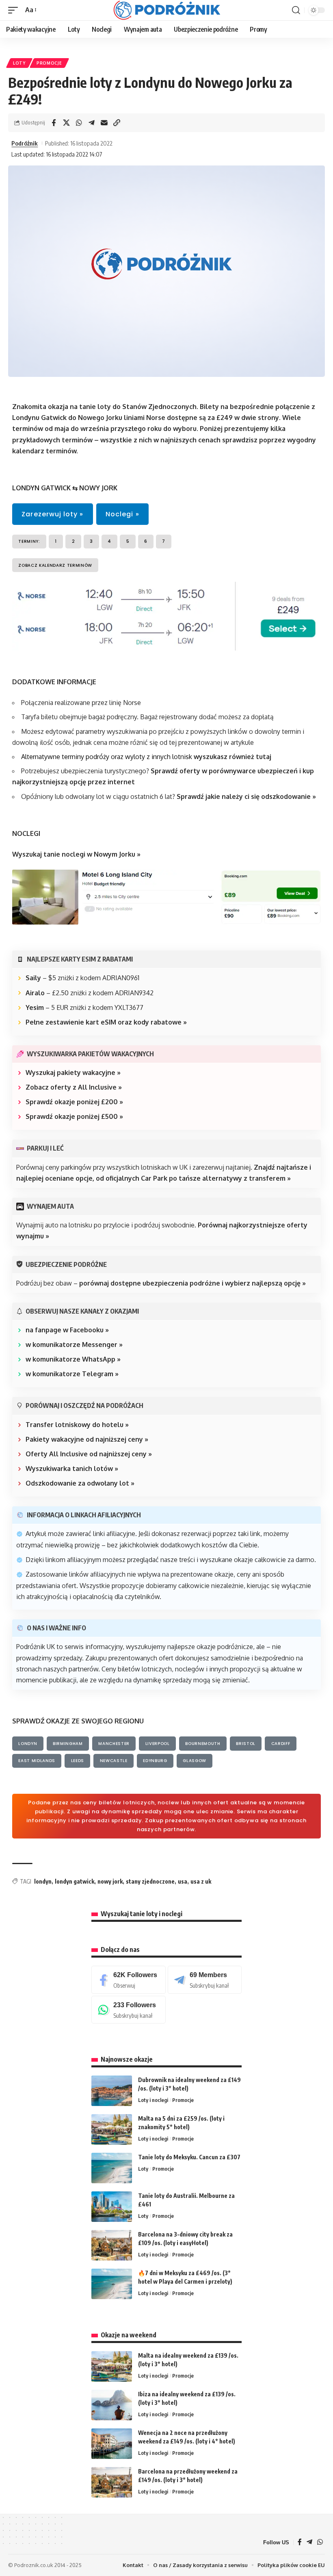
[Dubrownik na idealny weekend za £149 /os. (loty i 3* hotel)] (112, 2091)
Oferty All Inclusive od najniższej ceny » (89, 1454)
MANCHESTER (114, 1744)
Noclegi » (122, 514)
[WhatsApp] (129, 2010)
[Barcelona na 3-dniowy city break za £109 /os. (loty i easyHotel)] (112, 2245)
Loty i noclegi (153, 2100)
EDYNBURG (155, 1761)
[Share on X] (66, 123)
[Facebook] (129, 1980)
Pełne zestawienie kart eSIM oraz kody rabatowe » (106, 1022)
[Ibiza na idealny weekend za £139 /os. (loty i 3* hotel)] (112, 2405)
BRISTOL (246, 1744)
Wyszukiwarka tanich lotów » (72, 1469)
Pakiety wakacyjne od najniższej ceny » (87, 1439)
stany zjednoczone (150, 1881)
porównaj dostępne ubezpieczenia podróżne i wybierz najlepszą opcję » (192, 1283)
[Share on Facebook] (54, 123)
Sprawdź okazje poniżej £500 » (74, 1116)
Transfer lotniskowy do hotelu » (77, 1425)
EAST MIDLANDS (37, 1761)
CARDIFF (281, 1744)
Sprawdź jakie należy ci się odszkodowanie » (246, 796)
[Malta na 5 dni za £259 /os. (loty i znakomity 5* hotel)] (112, 2129)
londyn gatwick (75, 1881)
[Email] (104, 123)
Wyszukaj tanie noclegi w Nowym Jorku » (76, 854)
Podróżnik (25, 143)
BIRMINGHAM (68, 1744)
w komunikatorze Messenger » (74, 1345)
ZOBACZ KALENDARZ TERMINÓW (55, 565)
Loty (19, 63)
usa (183, 1881)
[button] (15, 10)
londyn (43, 1881)
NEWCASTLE (114, 1761)
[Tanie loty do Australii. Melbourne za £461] (112, 2207)
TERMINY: (29, 541)
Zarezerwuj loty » (52, 514)
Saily (33, 978)
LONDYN (28, 1744)
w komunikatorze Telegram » (72, 1374)
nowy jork (110, 1881)
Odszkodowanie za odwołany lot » (80, 1483)
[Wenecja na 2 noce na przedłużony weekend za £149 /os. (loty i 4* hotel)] (112, 2444)
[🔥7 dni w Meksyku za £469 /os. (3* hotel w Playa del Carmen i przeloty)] (112, 2284)
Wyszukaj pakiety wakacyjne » (73, 1073)
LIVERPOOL (158, 1744)
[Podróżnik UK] (167, 10)
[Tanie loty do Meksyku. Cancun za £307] (112, 2168)
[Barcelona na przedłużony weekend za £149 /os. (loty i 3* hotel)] (112, 2482)
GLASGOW (195, 1761)
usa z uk (201, 1881)
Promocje (49, 63)
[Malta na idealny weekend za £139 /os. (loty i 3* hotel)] (112, 2366)
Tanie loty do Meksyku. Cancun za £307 (189, 2157)
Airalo (35, 993)
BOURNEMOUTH (203, 1744)
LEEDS (78, 1761)
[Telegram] (205, 1980)
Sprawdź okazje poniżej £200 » (74, 1102)
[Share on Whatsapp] (79, 123)
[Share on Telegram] (91, 123)
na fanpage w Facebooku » (67, 1330)
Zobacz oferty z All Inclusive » (74, 1087)
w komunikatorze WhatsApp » (73, 1359)
